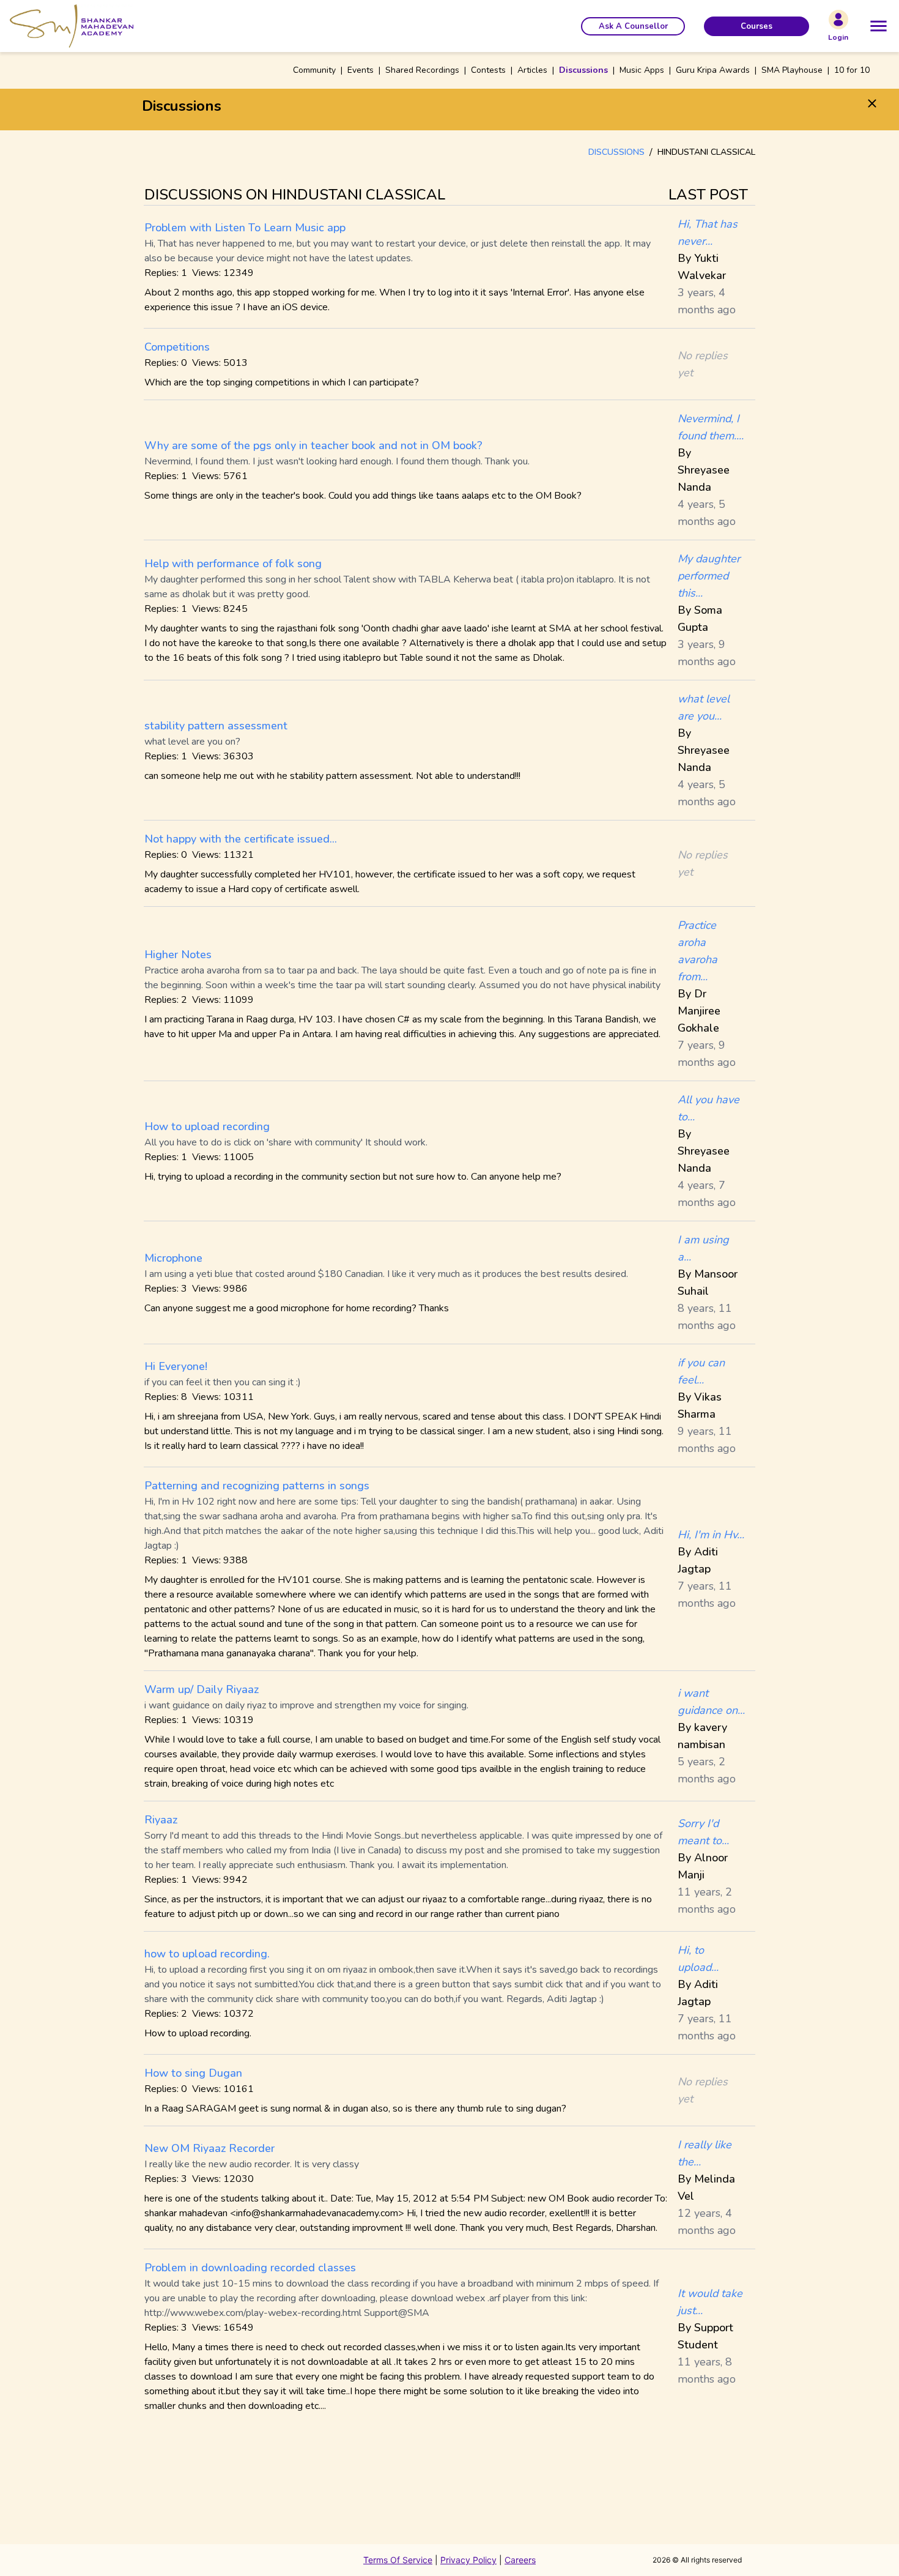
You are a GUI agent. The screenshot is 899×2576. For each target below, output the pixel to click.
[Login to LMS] (838, 20)
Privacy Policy (468, 2560)
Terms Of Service (398, 2560)
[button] (633, 26)
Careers (520, 2560)
